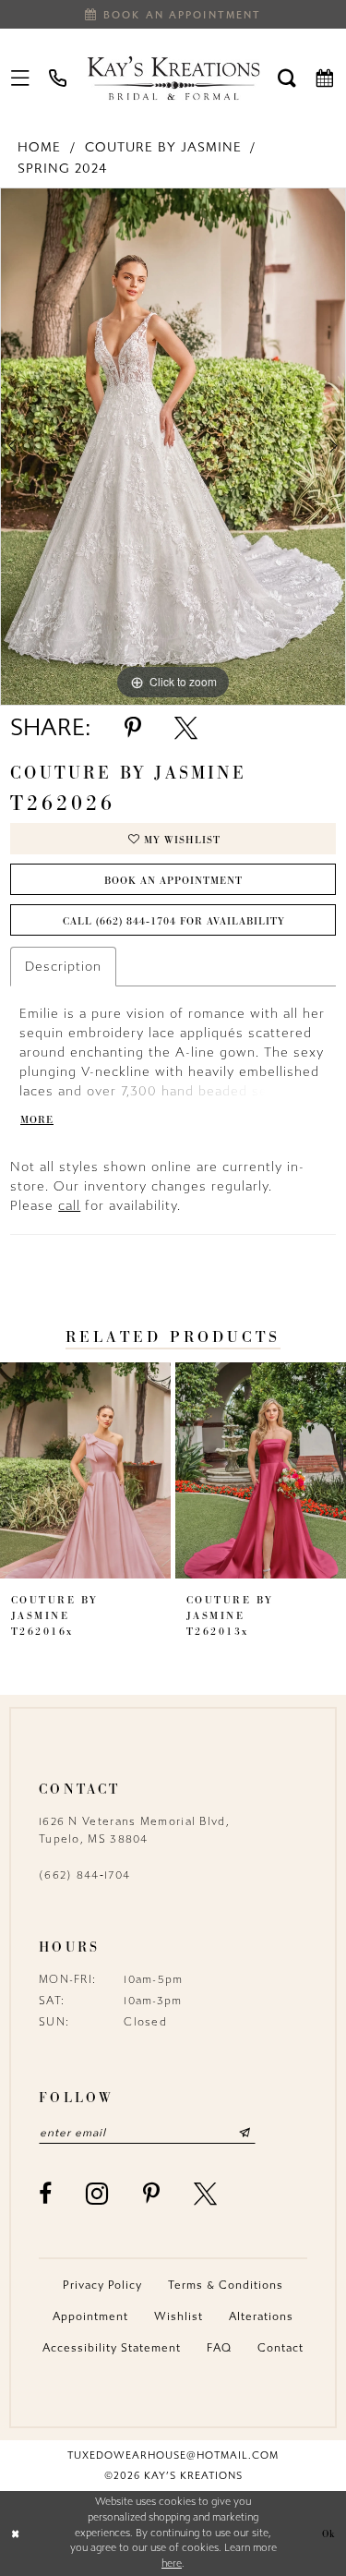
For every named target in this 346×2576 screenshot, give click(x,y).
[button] (21, 78)
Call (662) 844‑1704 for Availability (174, 921)
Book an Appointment (173, 880)
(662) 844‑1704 (84, 1875)
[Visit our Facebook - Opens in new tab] (46, 2194)
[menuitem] (21, 78)
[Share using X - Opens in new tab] (186, 728)
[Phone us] (59, 78)
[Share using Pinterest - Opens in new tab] (133, 728)
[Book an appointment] (325, 78)
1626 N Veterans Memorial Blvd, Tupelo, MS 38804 (134, 1830)
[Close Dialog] (16, 2534)
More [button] (37, 1119)
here (172, 2564)
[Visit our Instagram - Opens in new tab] (97, 2194)
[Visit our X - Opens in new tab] (206, 2194)
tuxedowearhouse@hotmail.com (173, 2455)
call (69, 1206)
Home (39, 147)
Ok (329, 2533)
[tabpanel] (173, 447)
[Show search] (287, 78)
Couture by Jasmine (163, 147)
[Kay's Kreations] (173, 78)
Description (63, 967)
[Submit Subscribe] (245, 2133)
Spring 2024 (62, 169)
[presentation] (85, 1470)
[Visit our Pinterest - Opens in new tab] (152, 2194)
